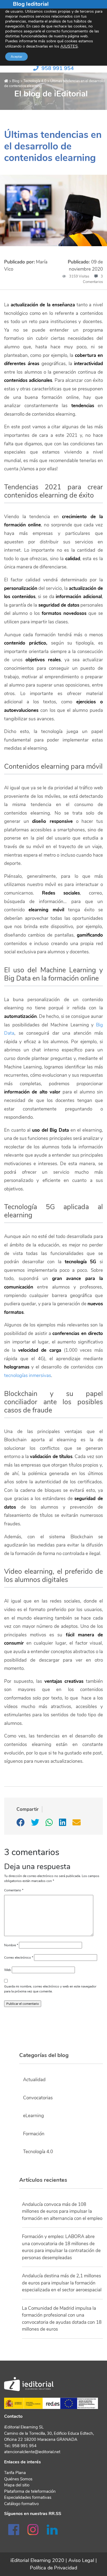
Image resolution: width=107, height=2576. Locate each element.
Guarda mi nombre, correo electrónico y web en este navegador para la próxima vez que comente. (50, 1989)
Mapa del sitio (17, 2485)
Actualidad (34, 2080)
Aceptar (16, 57)
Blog (16, 81)
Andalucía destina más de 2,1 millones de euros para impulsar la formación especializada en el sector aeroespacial (62, 2283)
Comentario (14, 1890)
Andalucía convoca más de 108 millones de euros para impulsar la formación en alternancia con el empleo (62, 2211)
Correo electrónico (19, 1958)
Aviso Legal (81, 2560)
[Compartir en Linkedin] (63, 1824)
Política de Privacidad (54, 2568)
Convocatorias (38, 2098)
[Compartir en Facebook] (21, 1824)
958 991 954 (58, 68)
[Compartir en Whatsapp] (50, 1824)
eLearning (33, 2116)
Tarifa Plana (15, 2473)
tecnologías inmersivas (28, 1376)
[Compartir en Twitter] (36, 1824)
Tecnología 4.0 (35, 81)
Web (8, 1970)
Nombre (11, 1945)
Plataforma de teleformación (30, 2491)
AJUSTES (69, 46)
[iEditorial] (7, 81)
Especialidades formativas (28, 2497)
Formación (34, 2134)
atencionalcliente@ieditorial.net (32, 2452)
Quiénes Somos (18, 2479)
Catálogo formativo (21, 2504)
